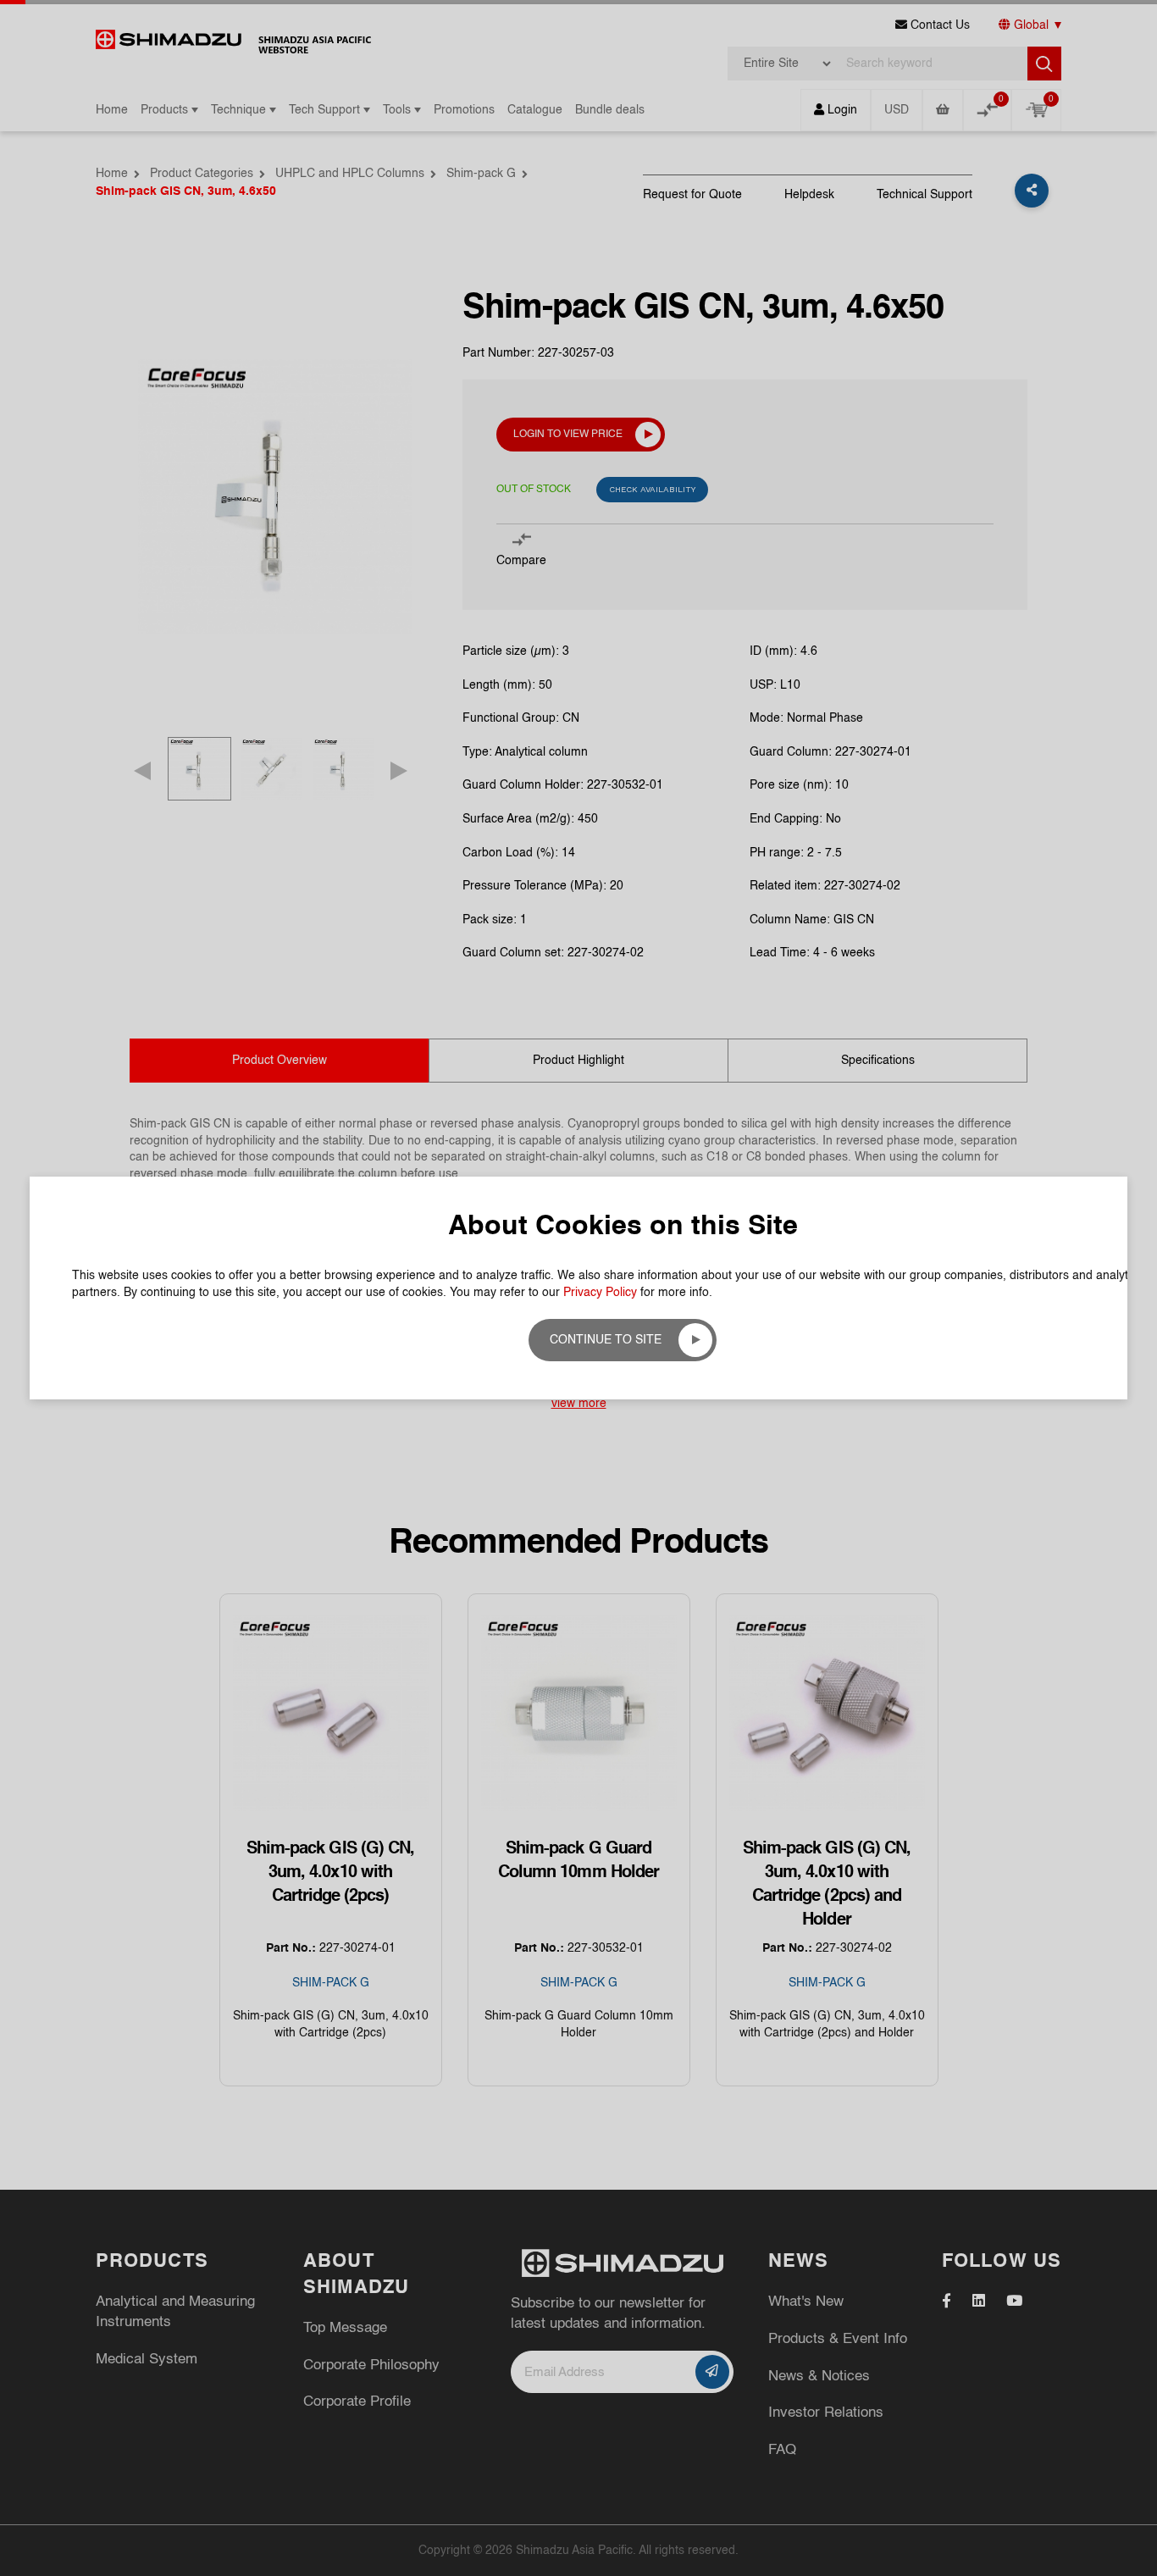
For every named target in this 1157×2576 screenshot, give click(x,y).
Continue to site (606, 1340)
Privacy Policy (600, 1293)
